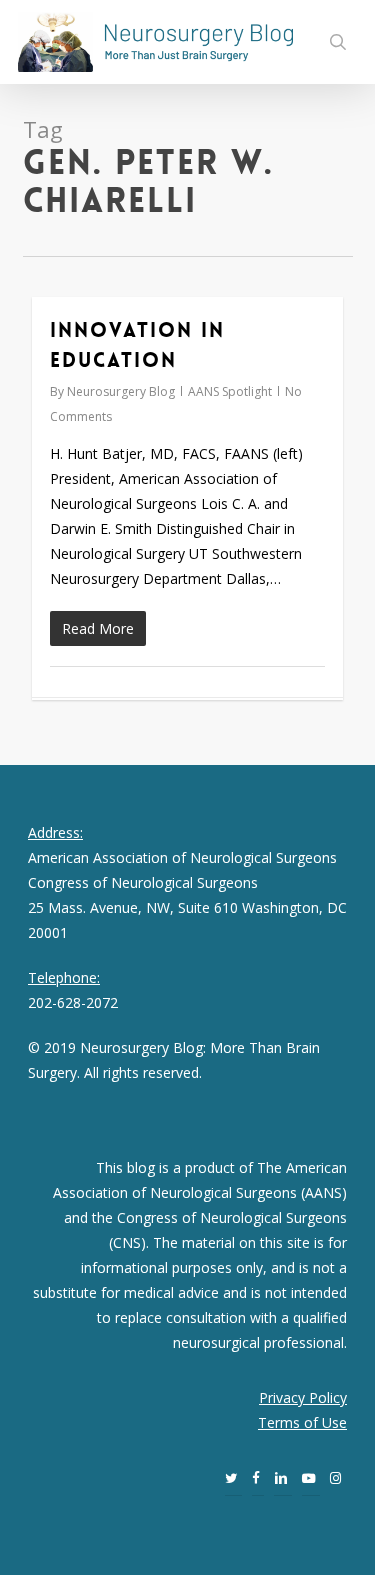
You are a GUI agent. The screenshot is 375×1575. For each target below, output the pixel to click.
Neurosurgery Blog (121, 391)
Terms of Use (302, 1422)
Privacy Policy (303, 1397)
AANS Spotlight (230, 391)
